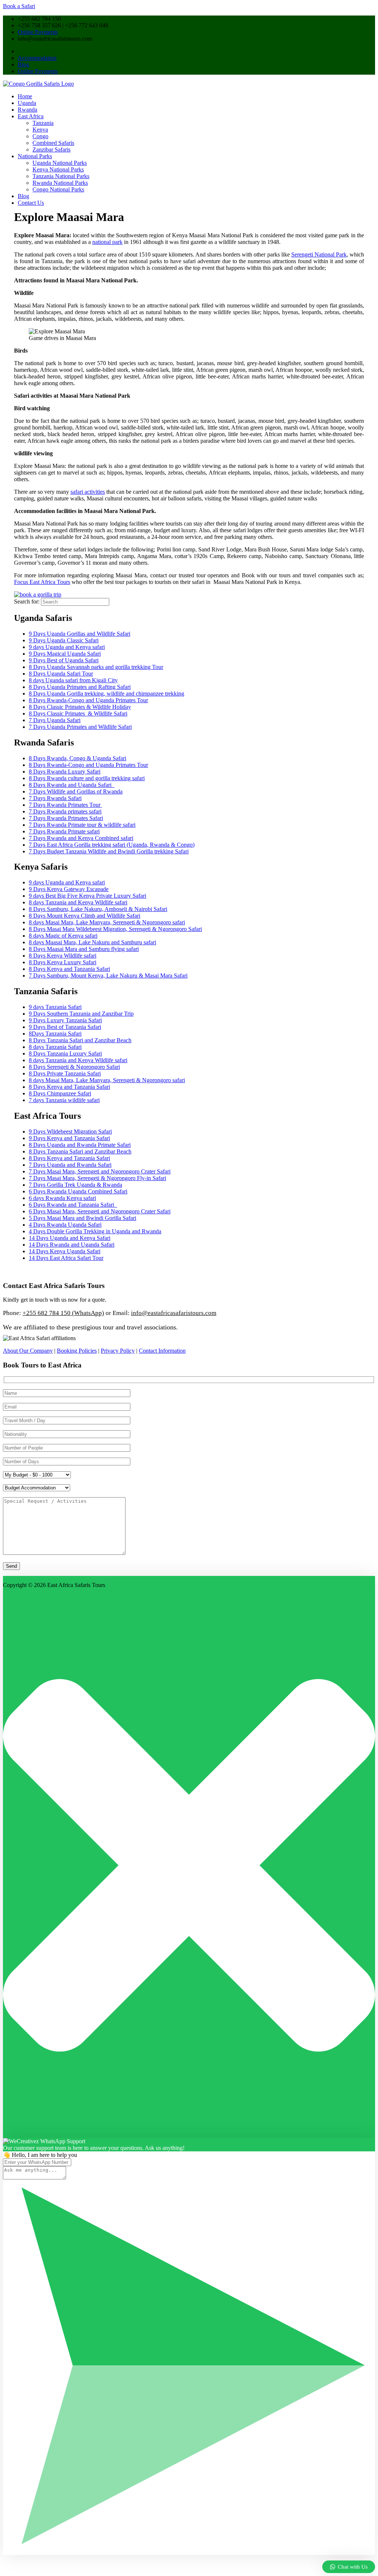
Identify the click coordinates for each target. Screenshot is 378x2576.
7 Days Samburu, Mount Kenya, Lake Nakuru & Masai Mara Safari (108, 976)
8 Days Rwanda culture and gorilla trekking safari (87, 778)
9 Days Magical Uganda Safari (65, 654)
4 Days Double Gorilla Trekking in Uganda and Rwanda (95, 1231)
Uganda (27, 103)
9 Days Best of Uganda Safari (64, 660)
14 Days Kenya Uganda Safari (65, 1251)
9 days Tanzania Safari (55, 1007)
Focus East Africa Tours (42, 582)
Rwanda (28, 110)
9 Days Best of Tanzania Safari (65, 1027)
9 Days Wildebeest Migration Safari (70, 1131)
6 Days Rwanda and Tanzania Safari (73, 1205)
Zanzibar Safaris (51, 149)
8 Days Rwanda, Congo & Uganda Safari (78, 758)
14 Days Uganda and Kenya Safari (70, 1238)
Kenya (40, 130)
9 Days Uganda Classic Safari (64, 640)
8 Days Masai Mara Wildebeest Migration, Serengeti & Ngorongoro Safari (115, 929)
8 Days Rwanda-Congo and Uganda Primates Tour (88, 700)
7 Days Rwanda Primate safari (64, 831)
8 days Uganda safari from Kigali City (73, 680)
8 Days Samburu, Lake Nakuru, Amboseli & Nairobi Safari (98, 909)
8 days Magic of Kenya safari (63, 936)
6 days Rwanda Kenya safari (62, 1198)
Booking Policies (77, 1351)
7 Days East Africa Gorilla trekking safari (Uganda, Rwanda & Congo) (112, 845)
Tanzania (43, 123)
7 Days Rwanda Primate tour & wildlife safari (82, 825)
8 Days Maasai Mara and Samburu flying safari (84, 949)
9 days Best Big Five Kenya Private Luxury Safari (87, 896)
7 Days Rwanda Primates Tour (65, 805)
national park (107, 242)
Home (25, 96)
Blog (23, 64)
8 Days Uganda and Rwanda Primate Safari (80, 1145)
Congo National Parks (58, 189)
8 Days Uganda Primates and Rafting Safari (80, 687)
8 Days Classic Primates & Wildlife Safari (78, 713)
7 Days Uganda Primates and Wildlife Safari (80, 727)
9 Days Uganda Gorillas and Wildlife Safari (80, 634)
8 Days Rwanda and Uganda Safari (72, 785)
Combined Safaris (53, 143)
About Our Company (28, 1351)
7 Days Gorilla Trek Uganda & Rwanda (75, 1185)
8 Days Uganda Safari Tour (61, 674)
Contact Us (31, 203)
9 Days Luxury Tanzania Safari (65, 1020)
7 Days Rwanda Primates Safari (66, 818)
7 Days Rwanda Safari (55, 798)
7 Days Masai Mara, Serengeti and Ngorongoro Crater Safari (100, 1171)
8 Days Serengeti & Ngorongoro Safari (74, 1067)
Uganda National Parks (60, 163)
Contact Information (162, 1351)
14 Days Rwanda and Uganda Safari (72, 1245)
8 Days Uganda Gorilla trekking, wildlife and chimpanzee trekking (106, 694)
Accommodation (37, 58)
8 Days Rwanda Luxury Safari (65, 772)
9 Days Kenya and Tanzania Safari (69, 1138)
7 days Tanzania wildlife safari (64, 1100)
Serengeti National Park (319, 254)
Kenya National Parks (58, 169)
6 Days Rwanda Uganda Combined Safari (78, 1191)
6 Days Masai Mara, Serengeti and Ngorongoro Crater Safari (100, 1211)
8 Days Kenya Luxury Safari (63, 962)
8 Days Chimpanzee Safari (60, 1093)
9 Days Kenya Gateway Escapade (69, 889)
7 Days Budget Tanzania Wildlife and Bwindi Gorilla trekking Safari (109, 851)
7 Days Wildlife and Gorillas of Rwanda (76, 791)
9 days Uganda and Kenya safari (67, 647)
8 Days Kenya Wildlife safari (63, 956)
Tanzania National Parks (61, 176)
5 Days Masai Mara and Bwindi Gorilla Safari (83, 1218)
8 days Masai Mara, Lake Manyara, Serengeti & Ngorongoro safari (107, 922)
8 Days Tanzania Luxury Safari (65, 1053)
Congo (40, 136)
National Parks (35, 156)
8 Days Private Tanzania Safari (65, 1073)
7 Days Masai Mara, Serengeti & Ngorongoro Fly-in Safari (97, 1178)
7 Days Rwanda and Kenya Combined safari (81, 838)
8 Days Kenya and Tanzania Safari (69, 969)
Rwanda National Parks (60, 183)
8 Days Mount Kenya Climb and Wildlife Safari (85, 916)
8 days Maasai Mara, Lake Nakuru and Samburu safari (92, 942)
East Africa (31, 116)
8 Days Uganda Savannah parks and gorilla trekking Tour (96, 667)
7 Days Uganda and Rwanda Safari (70, 1165)
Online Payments (38, 32)
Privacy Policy (118, 1351)
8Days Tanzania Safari (55, 1034)
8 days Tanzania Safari (55, 1047)
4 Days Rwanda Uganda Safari (65, 1225)
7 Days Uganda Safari (55, 720)
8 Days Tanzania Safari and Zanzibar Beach (80, 1040)
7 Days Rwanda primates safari (65, 811)
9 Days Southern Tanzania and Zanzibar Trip (81, 1014)
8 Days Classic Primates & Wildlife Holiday (80, 707)
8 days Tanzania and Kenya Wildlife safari (78, 902)
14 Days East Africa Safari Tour (66, 1258)
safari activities (88, 492)
